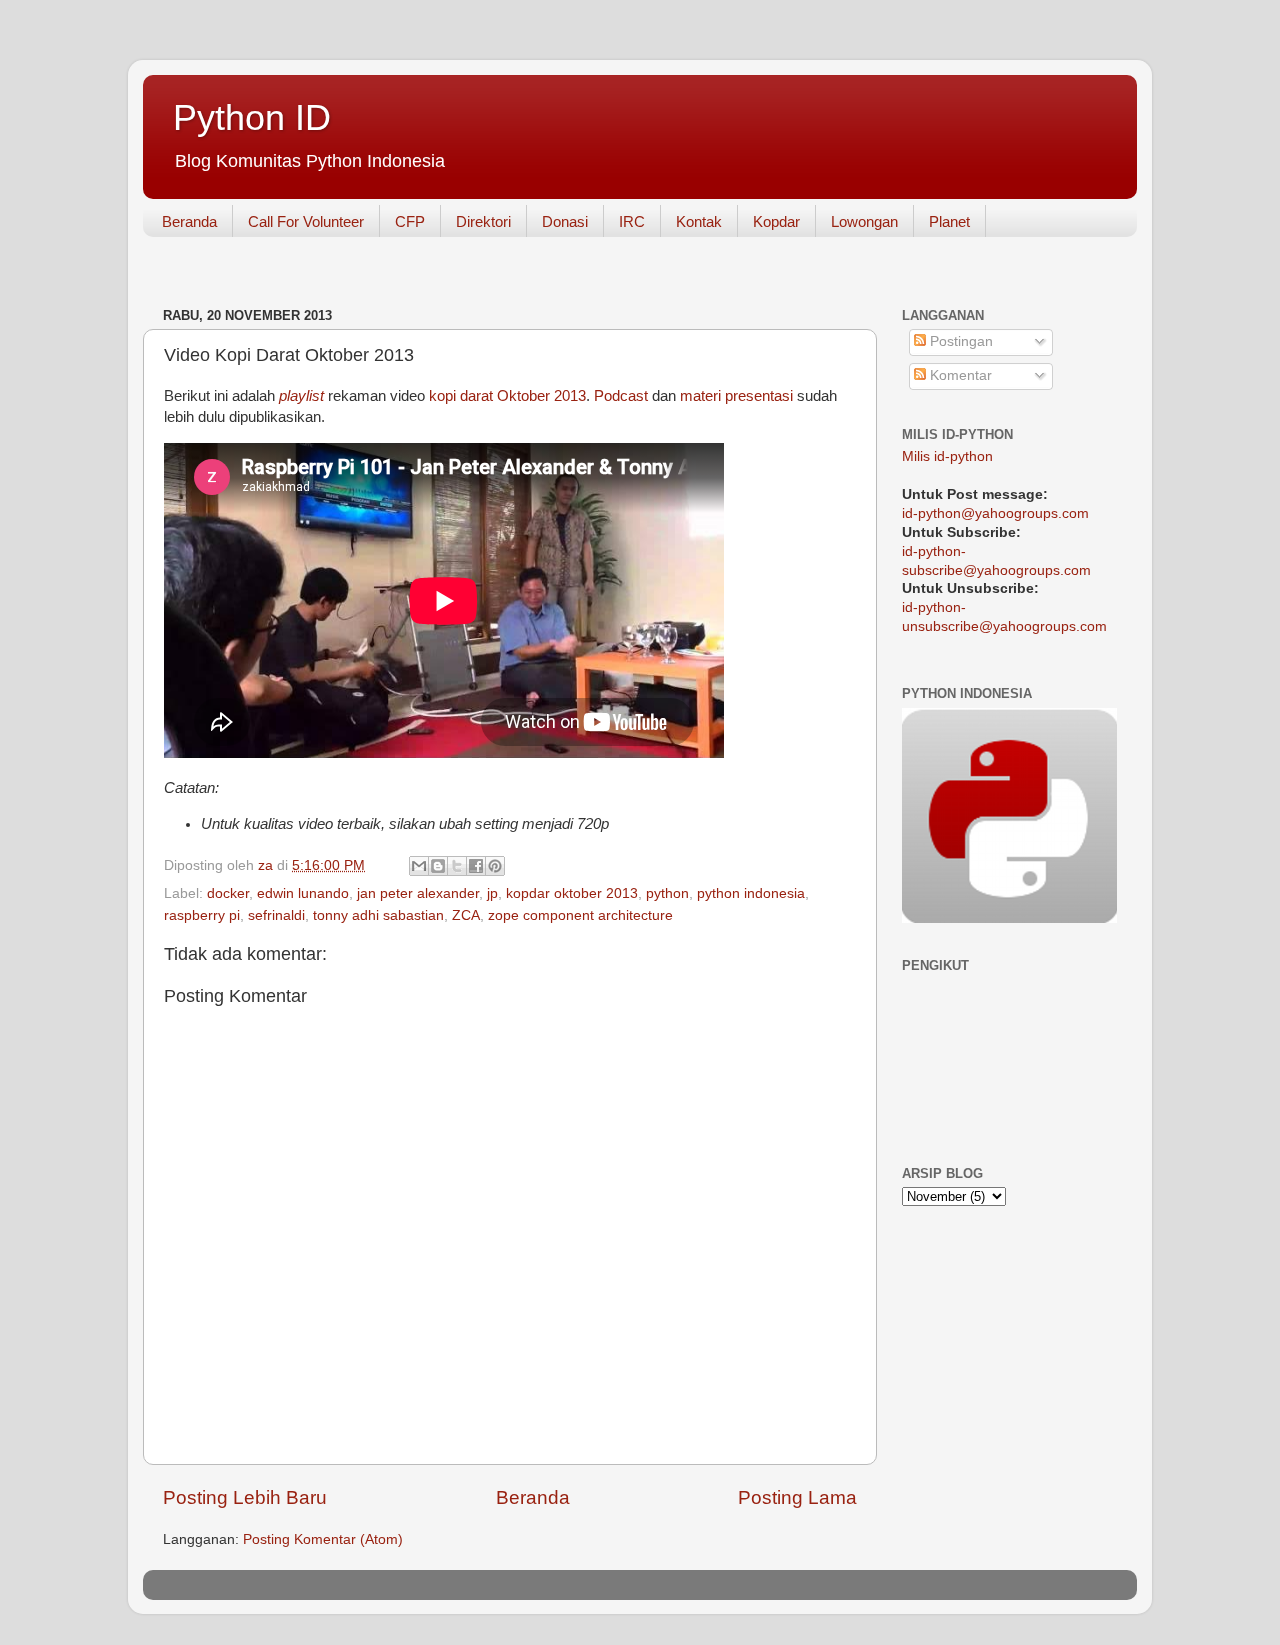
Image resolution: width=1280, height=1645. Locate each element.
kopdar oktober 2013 (572, 893)
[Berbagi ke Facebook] (476, 866)
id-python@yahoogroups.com (995, 513)
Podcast (621, 396)
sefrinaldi (276, 915)
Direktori (483, 221)
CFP (410, 221)
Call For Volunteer (306, 221)
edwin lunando (303, 893)
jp (492, 893)
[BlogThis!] (438, 866)
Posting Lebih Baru (245, 1497)
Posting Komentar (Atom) (323, 1539)
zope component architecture (580, 915)
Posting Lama (797, 1497)
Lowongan (864, 221)
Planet (949, 221)
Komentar (959, 375)
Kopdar (776, 221)
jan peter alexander (418, 893)
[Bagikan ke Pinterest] (495, 866)
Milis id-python (947, 456)
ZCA (466, 915)
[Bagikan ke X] (457, 866)
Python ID (252, 117)
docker (228, 893)
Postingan (959, 341)
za (267, 865)
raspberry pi (202, 915)
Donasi (565, 221)
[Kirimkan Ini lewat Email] (419, 866)
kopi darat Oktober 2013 (507, 396)
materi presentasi (736, 396)
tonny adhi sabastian (378, 915)
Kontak (699, 221)
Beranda (189, 221)
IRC (632, 221)
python (667, 893)
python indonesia (751, 893)
